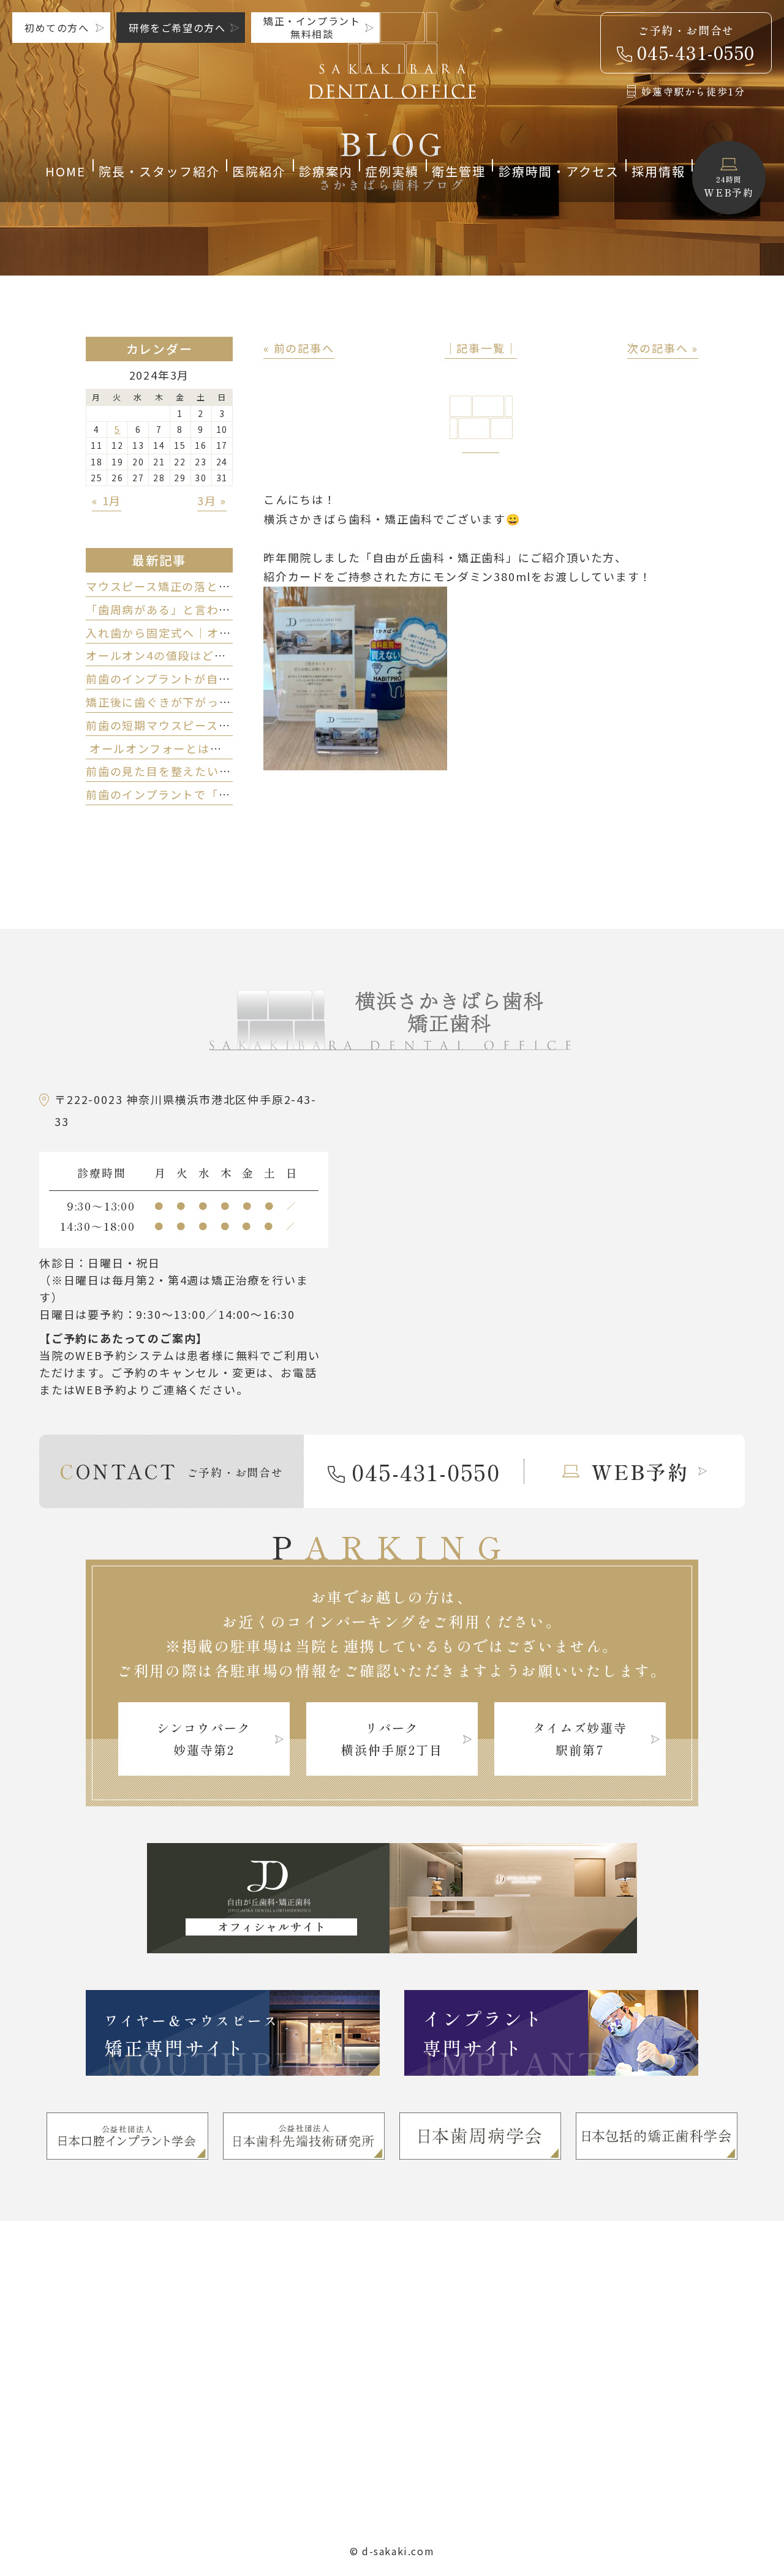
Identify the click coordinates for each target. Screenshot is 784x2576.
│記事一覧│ (481, 348)
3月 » (212, 500)
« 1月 (107, 500)
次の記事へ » (663, 348)
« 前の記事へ (299, 348)
